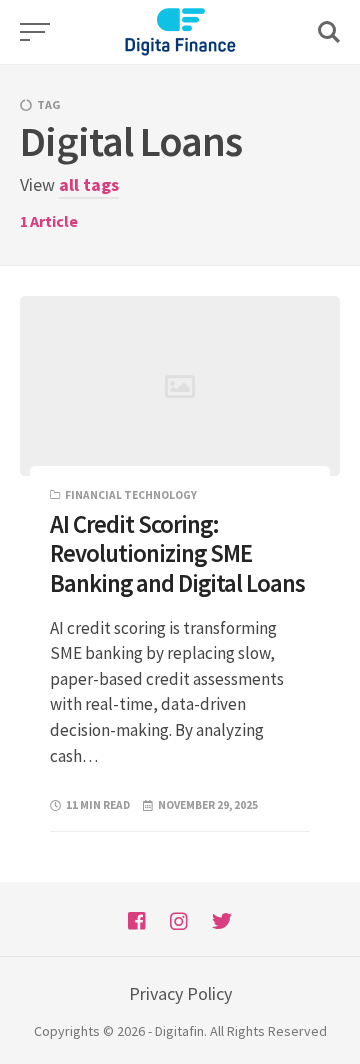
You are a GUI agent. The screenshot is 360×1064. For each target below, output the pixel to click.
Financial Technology (131, 495)
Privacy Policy (180, 993)
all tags (89, 184)
